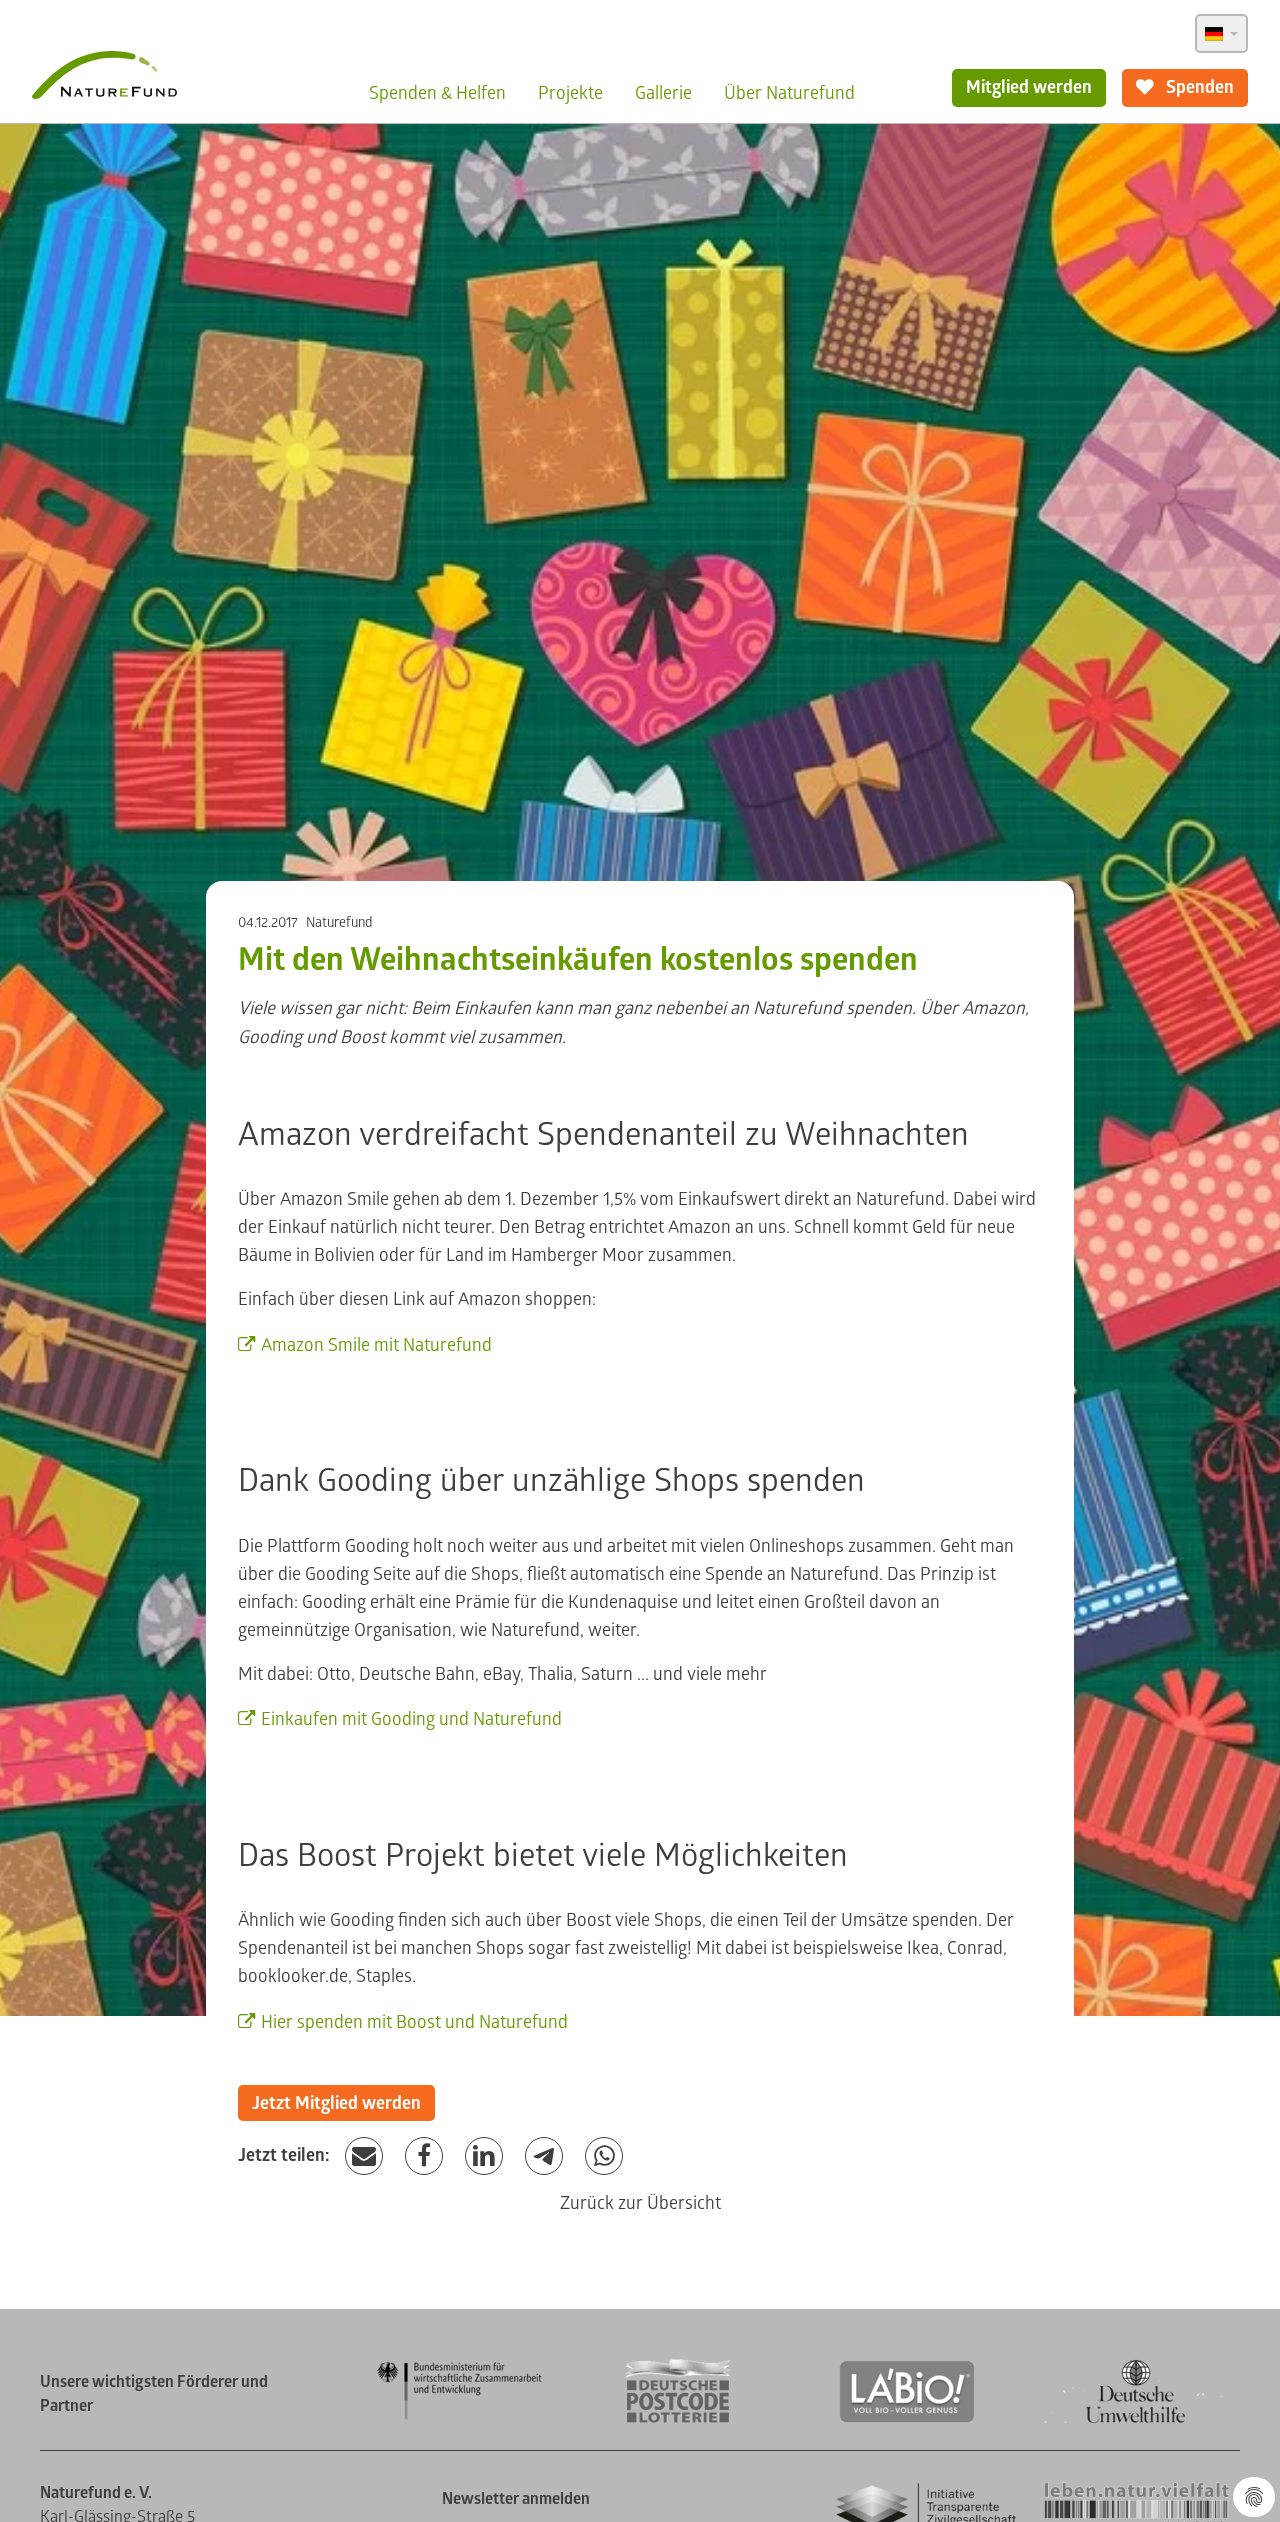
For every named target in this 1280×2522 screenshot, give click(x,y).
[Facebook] (424, 2156)
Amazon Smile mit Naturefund (376, 1345)
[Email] (364, 2156)
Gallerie (663, 93)
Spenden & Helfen (437, 93)
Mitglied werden (1029, 87)
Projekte (570, 93)
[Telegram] (544, 2156)
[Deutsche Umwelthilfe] (1136, 2419)
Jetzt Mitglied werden (336, 2103)
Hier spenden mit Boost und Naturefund (414, 2022)
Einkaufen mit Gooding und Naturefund (411, 1719)
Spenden (1198, 87)
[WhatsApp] (604, 2156)
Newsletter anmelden (516, 2499)
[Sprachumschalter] (1221, 33)
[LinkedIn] (484, 2156)
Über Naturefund (789, 93)
